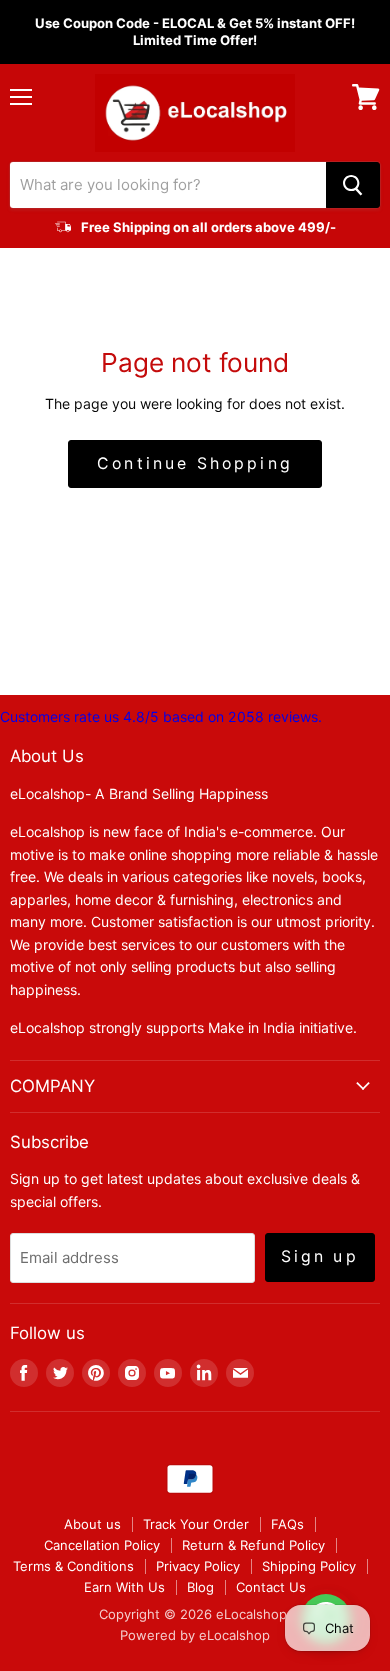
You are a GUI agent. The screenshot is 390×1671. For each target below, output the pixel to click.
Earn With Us (124, 1587)
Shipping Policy (309, 1566)
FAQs (287, 1524)
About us (92, 1524)
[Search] (353, 185)
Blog (200, 1587)
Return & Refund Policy (253, 1545)
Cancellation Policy (102, 1545)
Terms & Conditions (73, 1566)
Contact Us (271, 1587)
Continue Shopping (195, 463)
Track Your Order (196, 1524)
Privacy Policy (198, 1566)
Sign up (320, 1256)
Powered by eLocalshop (195, 1635)
